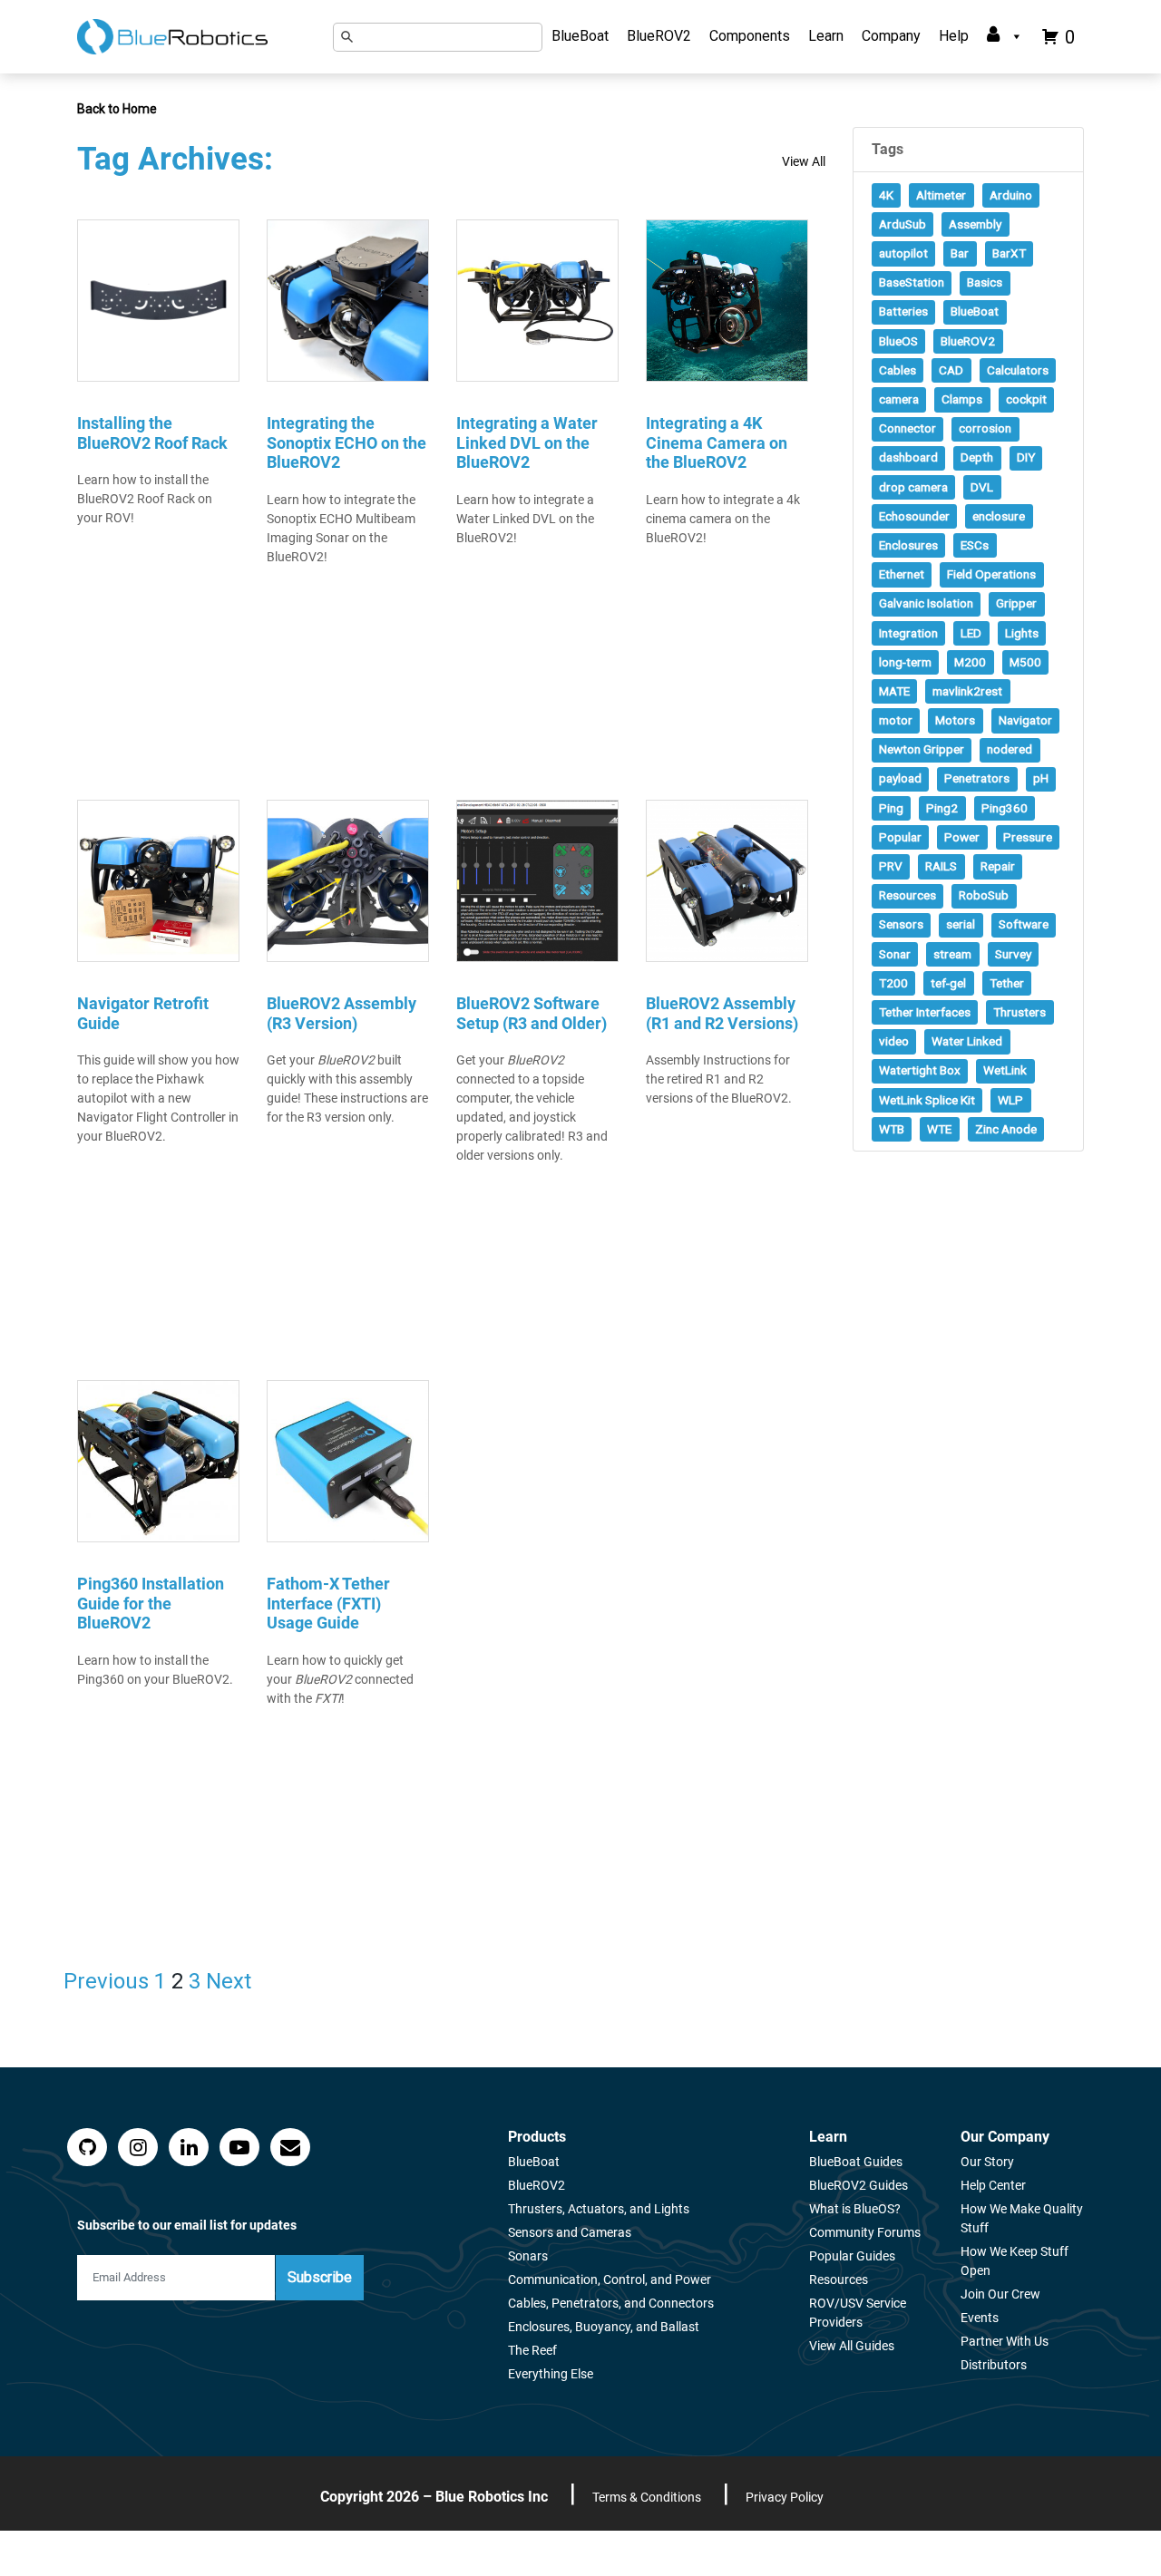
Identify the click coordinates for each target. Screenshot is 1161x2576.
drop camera (913, 487)
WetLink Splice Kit (927, 1100)
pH (1041, 778)
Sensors (901, 924)
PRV (891, 866)
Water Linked (967, 1041)
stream (952, 954)
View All (804, 161)
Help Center (993, 2185)
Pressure (1028, 837)
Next (229, 1981)
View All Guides (852, 2346)
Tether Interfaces (925, 1012)
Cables (898, 370)
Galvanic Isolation (926, 603)
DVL (982, 487)
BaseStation (912, 282)
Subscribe (320, 2277)
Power (962, 837)
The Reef (532, 2350)
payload (900, 778)
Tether (1007, 983)
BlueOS (898, 341)
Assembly (975, 224)
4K (886, 195)
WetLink (1005, 1070)
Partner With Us (1005, 2341)
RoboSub (984, 895)
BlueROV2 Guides (859, 2185)
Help (954, 36)
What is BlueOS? (855, 2209)
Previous (106, 1981)
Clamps (962, 399)
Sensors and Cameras (570, 2232)
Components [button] (750, 36)
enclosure (999, 516)
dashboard (908, 457)
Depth (977, 457)
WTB (892, 1129)
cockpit (1026, 399)
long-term (905, 662)
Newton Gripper (922, 749)
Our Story (987, 2162)
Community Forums (865, 2232)
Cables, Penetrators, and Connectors (611, 2303)
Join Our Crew (1000, 2294)
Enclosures (908, 545)
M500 (1025, 662)
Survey (1013, 954)
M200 (970, 662)
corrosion (985, 428)
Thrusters (1020, 1012)
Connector (907, 428)
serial (961, 924)
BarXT (1009, 253)
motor (896, 720)
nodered (1010, 749)
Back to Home (117, 109)
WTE (939, 1129)
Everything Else (551, 2374)
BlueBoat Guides (856, 2162)
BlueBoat (580, 36)
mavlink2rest (967, 691)
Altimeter (941, 195)
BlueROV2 (659, 36)
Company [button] (891, 36)
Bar (960, 253)
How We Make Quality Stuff (1022, 2218)
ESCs (975, 545)
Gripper (1016, 603)
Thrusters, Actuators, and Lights (599, 2209)
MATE (894, 691)
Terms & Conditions (647, 2497)
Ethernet (902, 574)
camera (899, 399)
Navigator (1025, 720)
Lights (1022, 633)
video (894, 1041)
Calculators (1018, 370)
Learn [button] (826, 36)
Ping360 (1005, 808)
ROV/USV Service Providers (858, 2313)
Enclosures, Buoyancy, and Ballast (604, 2327)
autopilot (903, 253)
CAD (951, 370)
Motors (955, 720)
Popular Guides (852, 2256)
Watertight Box (920, 1070)
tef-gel (948, 983)
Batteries (903, 311)
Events (980, 2318)
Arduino (1011, 195)
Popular (900, 837)
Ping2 (942, 808)
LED (971, 633)
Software (1024, 924)
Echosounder (914, 516)
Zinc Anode (1006, 1129)
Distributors (994, 2365)
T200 (893, 983)
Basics (985, 282)
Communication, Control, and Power (610, 2280)
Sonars (528, 2256)
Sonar (895, 954)
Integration (908, 633)
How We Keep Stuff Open (1015, 2261)
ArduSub (902, 224)
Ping (891, 808)
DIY (1026, 457)
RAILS (941, 866)
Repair (998, 866)
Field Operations (991, 574)
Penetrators (977, 778)
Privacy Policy (785, 2497)
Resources (907, 895)
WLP (1010, 1100)
